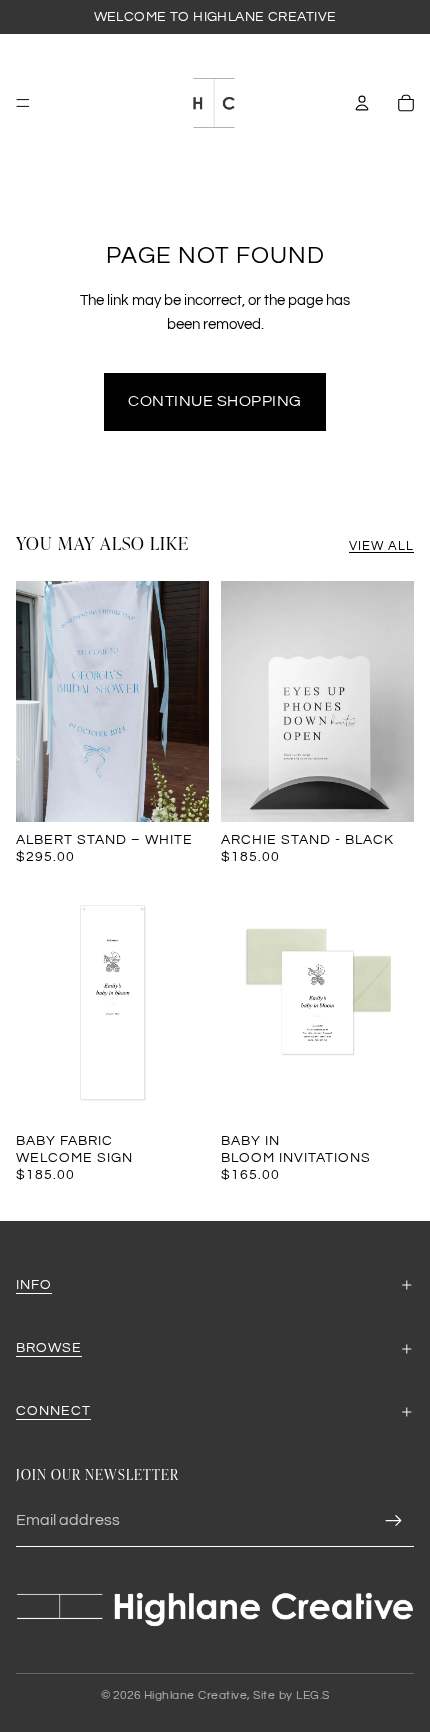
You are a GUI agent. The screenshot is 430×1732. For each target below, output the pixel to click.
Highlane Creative (196, 1695)
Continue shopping (215, 401)
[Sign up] (394, 1521)
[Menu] (23, 103)
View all (381, 546)
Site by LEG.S (291, 1695)
